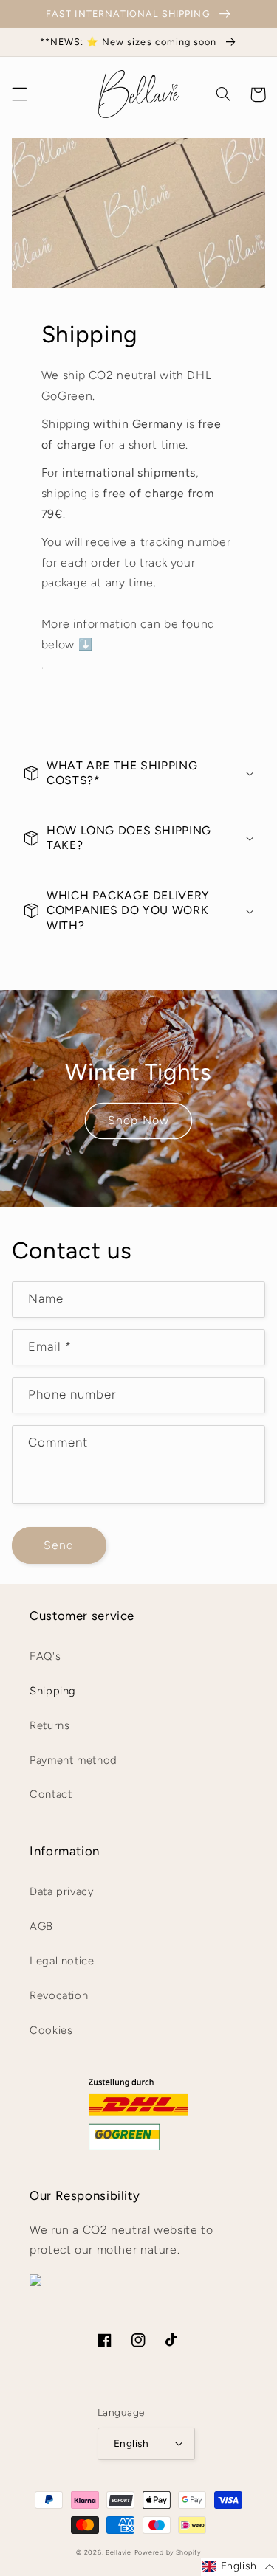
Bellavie (119, 2552)
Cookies (51, 2030)
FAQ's (45, 1656)
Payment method (73, 1760)
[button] (19, 94)
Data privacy (62, 1891)
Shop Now (138, 1120)
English (131, 2443)
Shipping (53, 1691)
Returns (49, 1725)
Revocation (59, 1995)
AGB (41, 1926)
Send (59, 1545)
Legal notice (62, 1961)
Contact (51, 1794)
